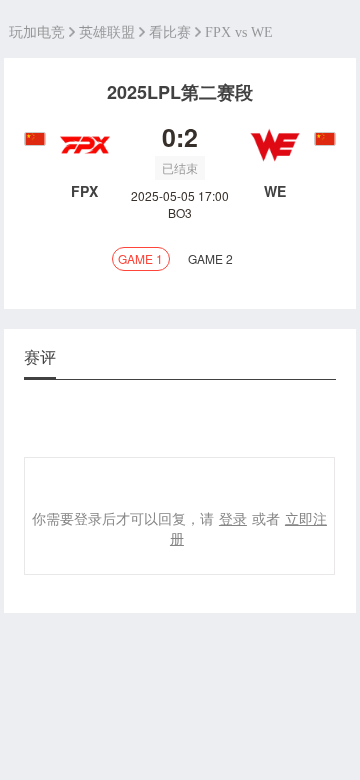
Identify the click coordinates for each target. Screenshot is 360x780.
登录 (233, 518)
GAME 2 (210, 258)
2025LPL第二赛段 (180, 92)
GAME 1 (140, 258)
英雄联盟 (107, 32)
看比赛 (170, 32)
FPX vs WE (239, 32)
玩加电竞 (37, 32)
